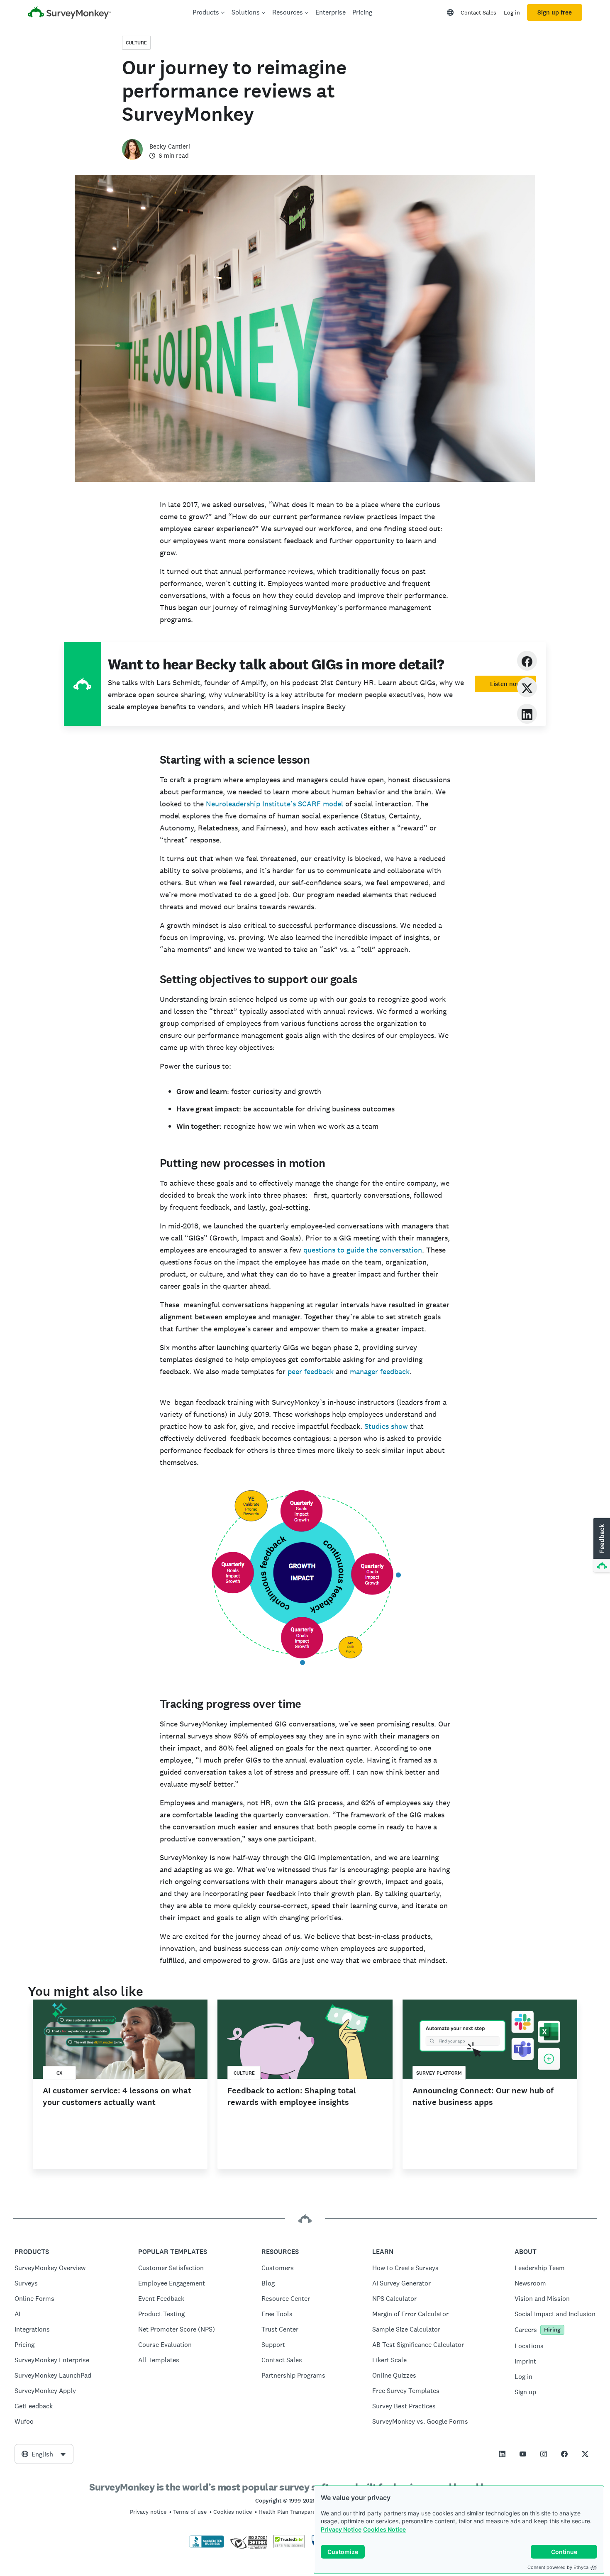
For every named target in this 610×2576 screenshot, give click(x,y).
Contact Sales (478, 12)
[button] (601, 1546)
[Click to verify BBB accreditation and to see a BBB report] (207, 2546)
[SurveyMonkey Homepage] (69, 13)
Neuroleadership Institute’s (251, 804)
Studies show (386, 1426)
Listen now (505, 684)
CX (60, 2073)
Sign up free (555, 12)
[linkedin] (527, 714)
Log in (512, 12)
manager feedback (380, 1371)
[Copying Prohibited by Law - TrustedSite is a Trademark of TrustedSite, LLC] (289, 2546)
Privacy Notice (341, 2529)
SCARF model (321, 804)
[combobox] (44, 2454)
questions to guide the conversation (363, 1250)
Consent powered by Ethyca (558, 2567)
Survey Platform (439, 2073)
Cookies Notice (384, 2529)
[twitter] (527, 687)
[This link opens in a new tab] (502, 2454)
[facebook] (527, 660)
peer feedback (311, 1371)
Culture (136, 43)
